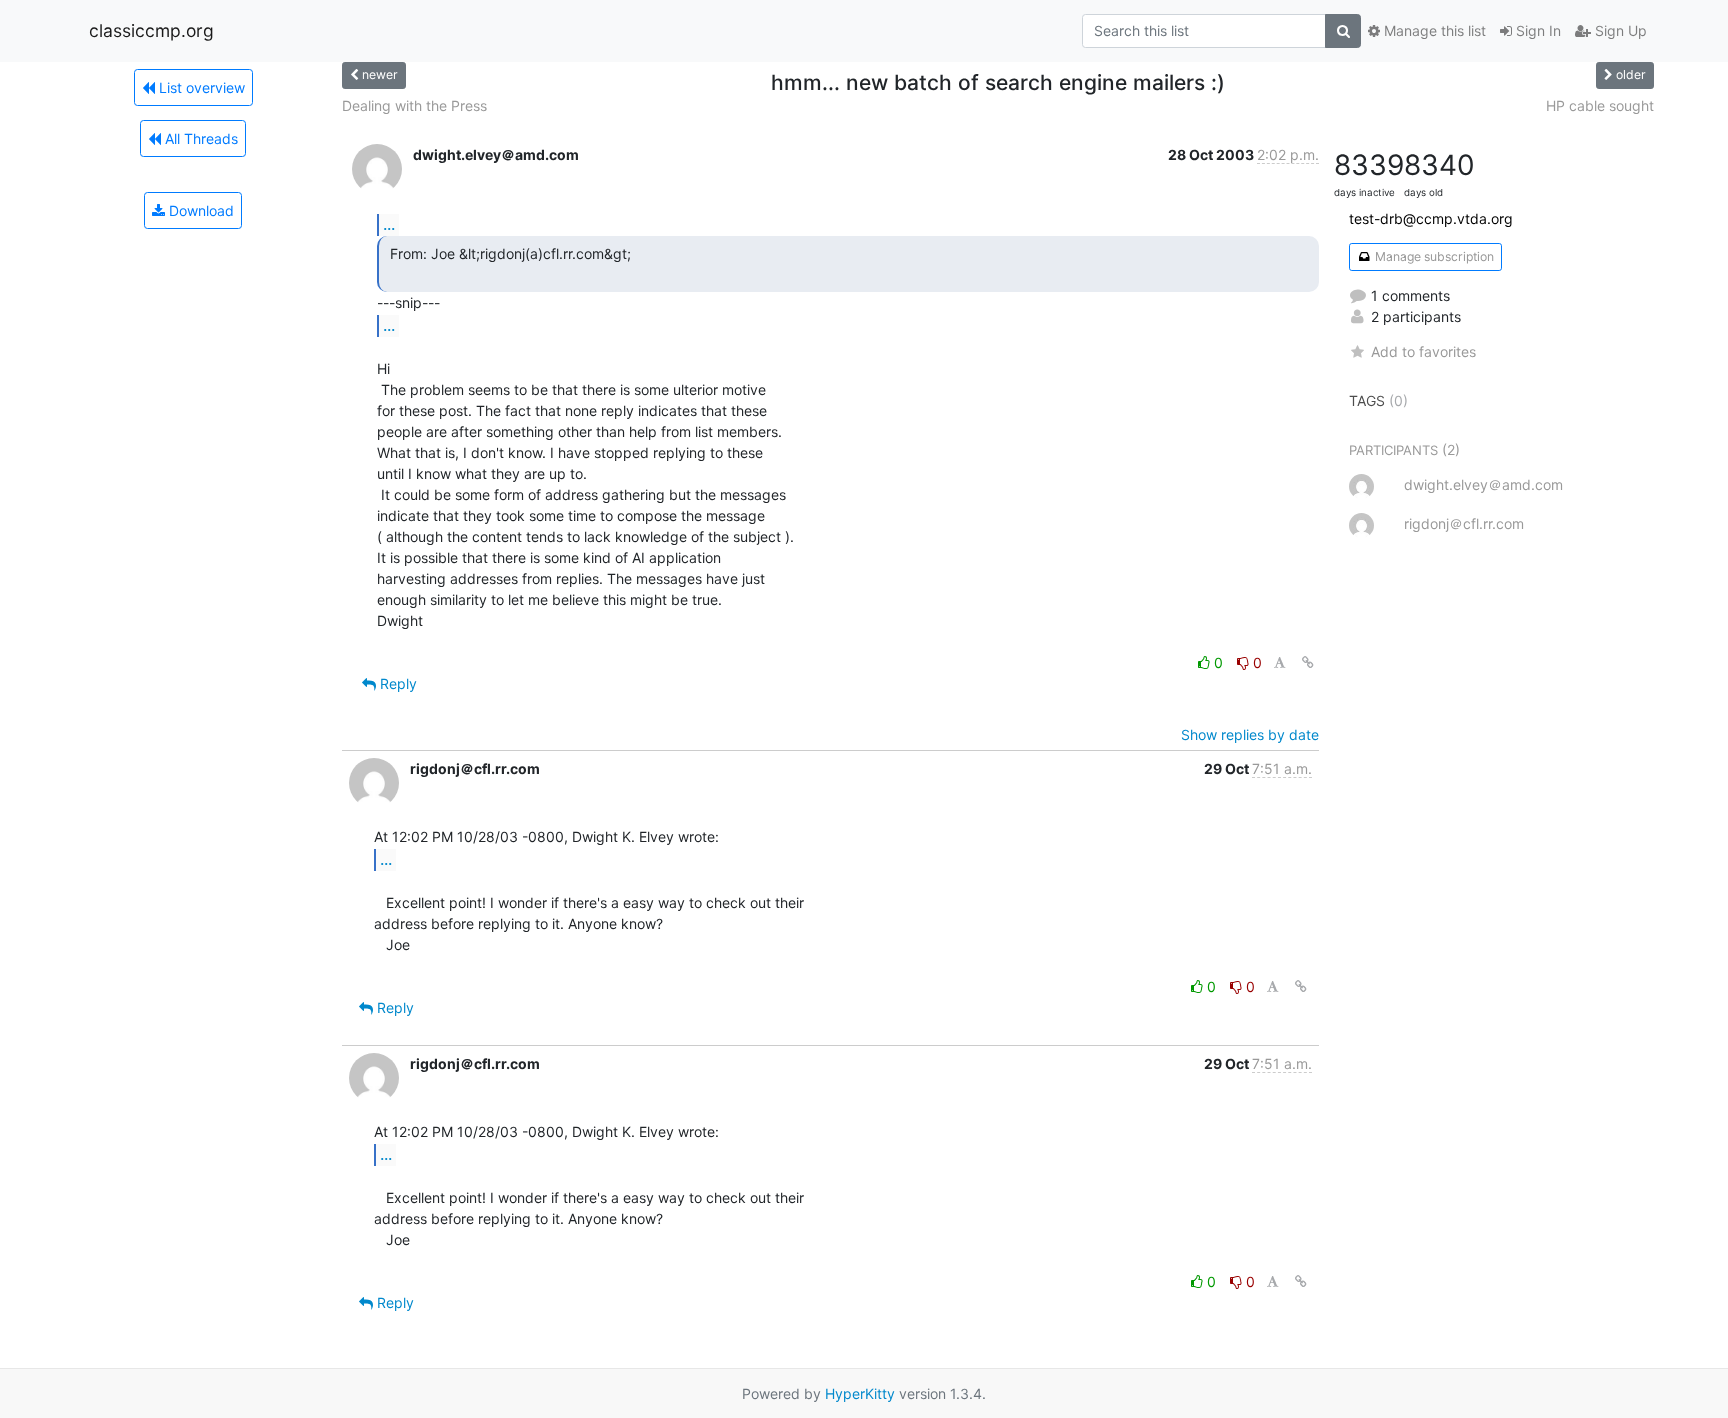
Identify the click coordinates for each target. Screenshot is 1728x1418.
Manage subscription (1433, 256)
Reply (396, 683)
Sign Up (1619, 30)
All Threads (199, 138)
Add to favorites (1423, 351)
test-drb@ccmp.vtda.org (1431, 218)
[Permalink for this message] (1308, 662)
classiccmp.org (151, 30)
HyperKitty (860, 1393)
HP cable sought (1600, 105)
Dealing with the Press (414, 105)
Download (199, 210)
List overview (200, 87)
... (389, 224)
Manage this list (1433, 30)
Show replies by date (1250, 734)
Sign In (1536, 30)
